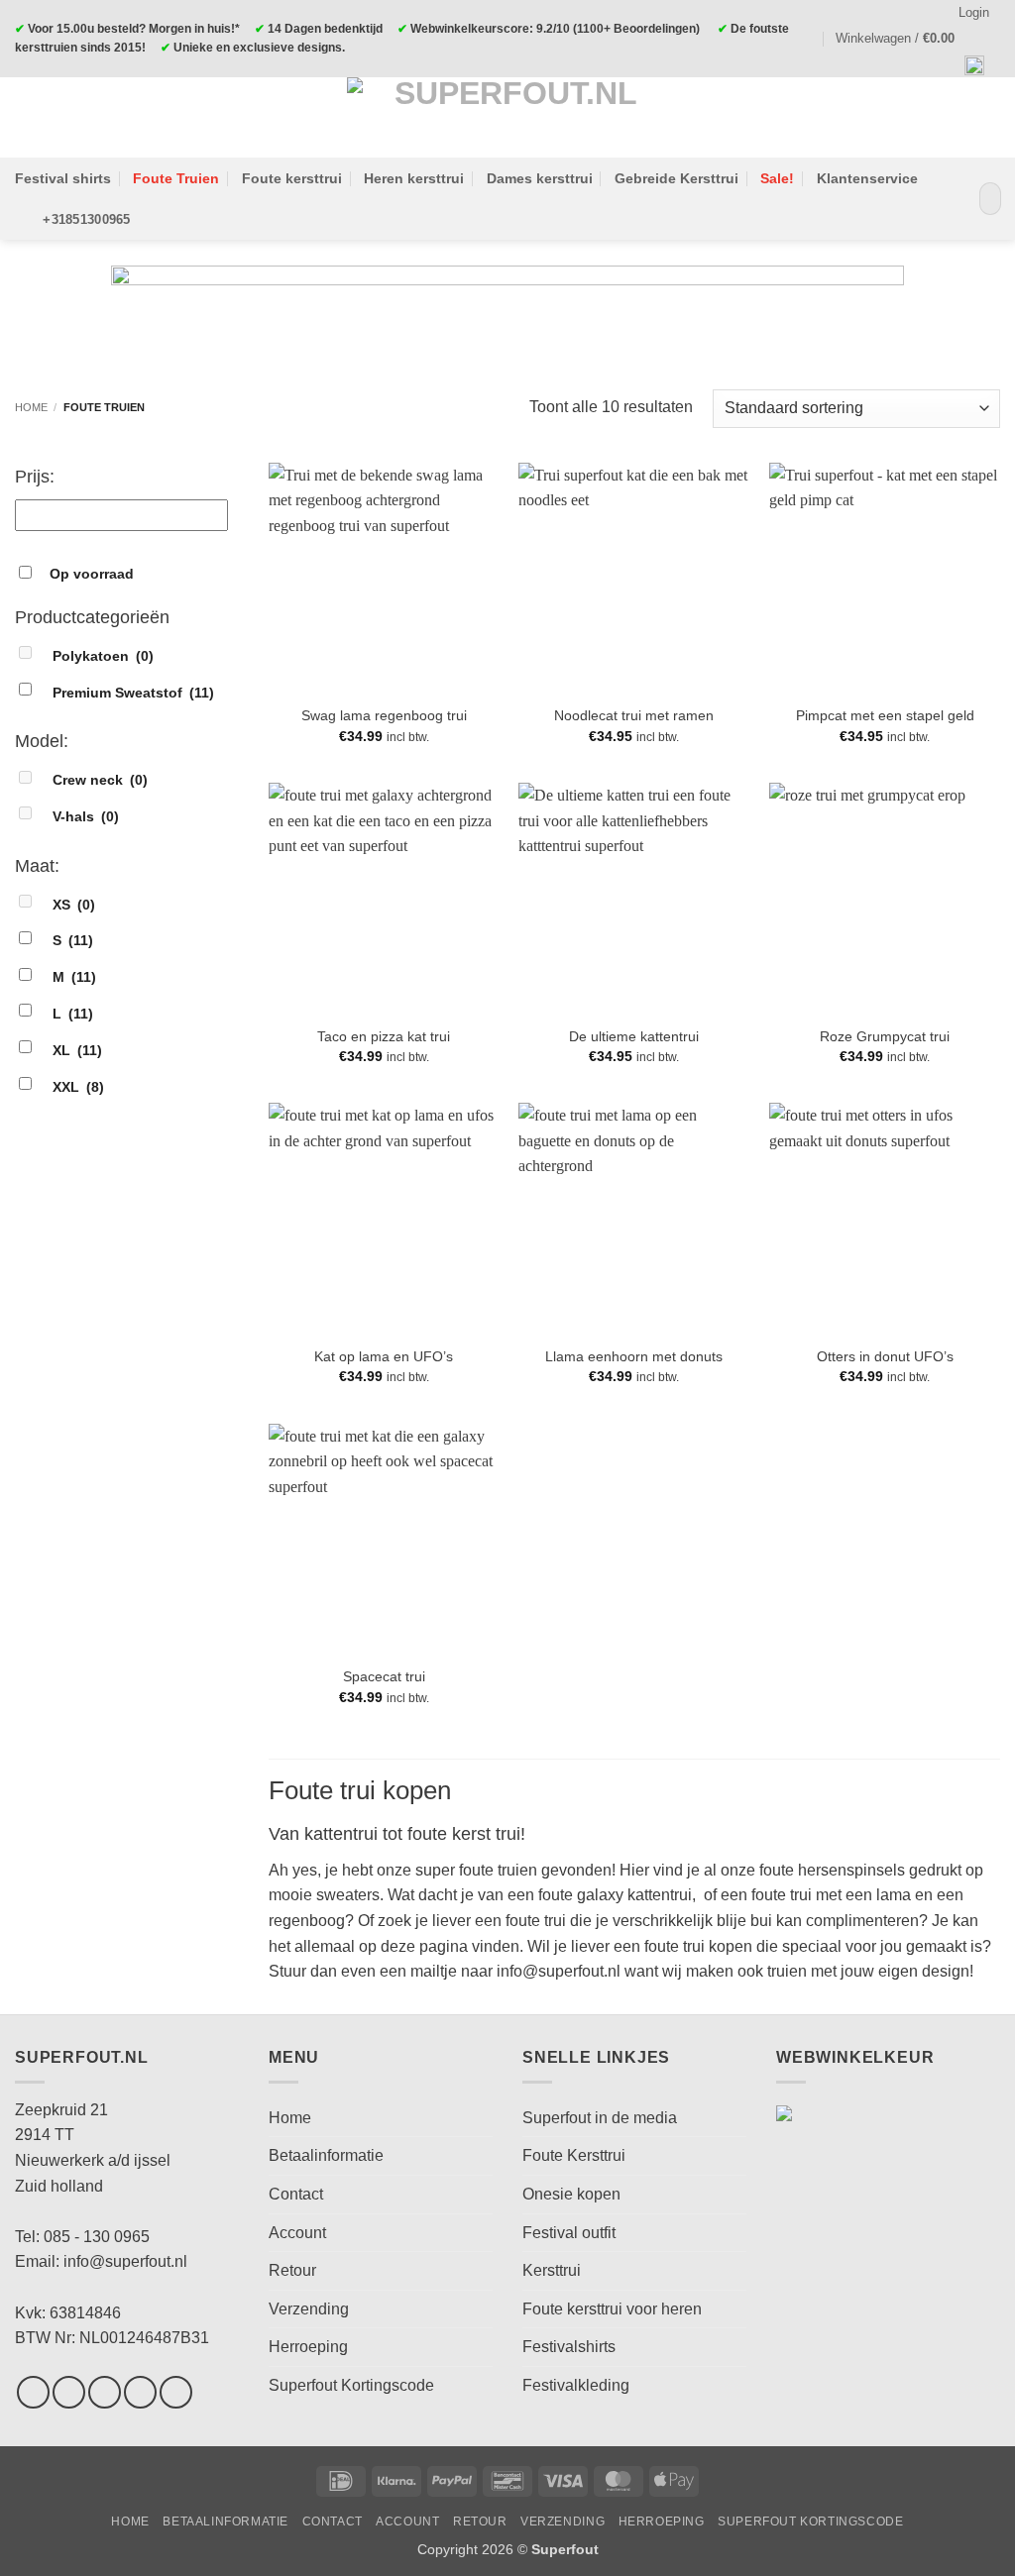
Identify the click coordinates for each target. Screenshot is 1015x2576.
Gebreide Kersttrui (677, 178)
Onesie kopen (571, 2194)
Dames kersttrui (540, 178)
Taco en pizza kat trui (384, 1036)
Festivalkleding (576, 2385)
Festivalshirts (569, 2347)
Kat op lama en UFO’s (384, 1356)
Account (297, 2233)
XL (77, 1050)
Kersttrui (552, 2270)
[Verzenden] (982, 199)
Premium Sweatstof (133, 693)
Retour (292, 2270)
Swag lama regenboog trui (384, 715)
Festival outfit (569, 2233)
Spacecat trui (384, 1676)
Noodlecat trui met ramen (634, 715)
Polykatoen (103, 656)
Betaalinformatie (326, 2155)
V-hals (86, 816)
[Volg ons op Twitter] (105, 2392)
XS (74, 905)
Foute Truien (176, 178)
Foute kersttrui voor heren (612, 2309)
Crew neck (100, 780)
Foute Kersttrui (574, 2155)
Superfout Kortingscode (351, 2385)
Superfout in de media (600, 2118)
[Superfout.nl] (507, 117)
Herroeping (308, 2347)
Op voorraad (92, 574)
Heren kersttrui (414, 178)
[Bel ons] (176, 2392)
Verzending (309, 2309)
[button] (904, 39)
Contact (296, 2194)
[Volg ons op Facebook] (33, 2392)
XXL (78, 1087)
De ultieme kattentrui (634, 1036)
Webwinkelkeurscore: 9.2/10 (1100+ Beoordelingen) (555, 29)
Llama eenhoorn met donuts (634, 1356)
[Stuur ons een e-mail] (140, 2392)
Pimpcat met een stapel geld (885, 715)
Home (31, 407)
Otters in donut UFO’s (885, 1356)
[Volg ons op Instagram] (69, 2392)
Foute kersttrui (292, 178)
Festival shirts (63, 178)
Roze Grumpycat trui (885, 1036)
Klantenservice (867, 178)
